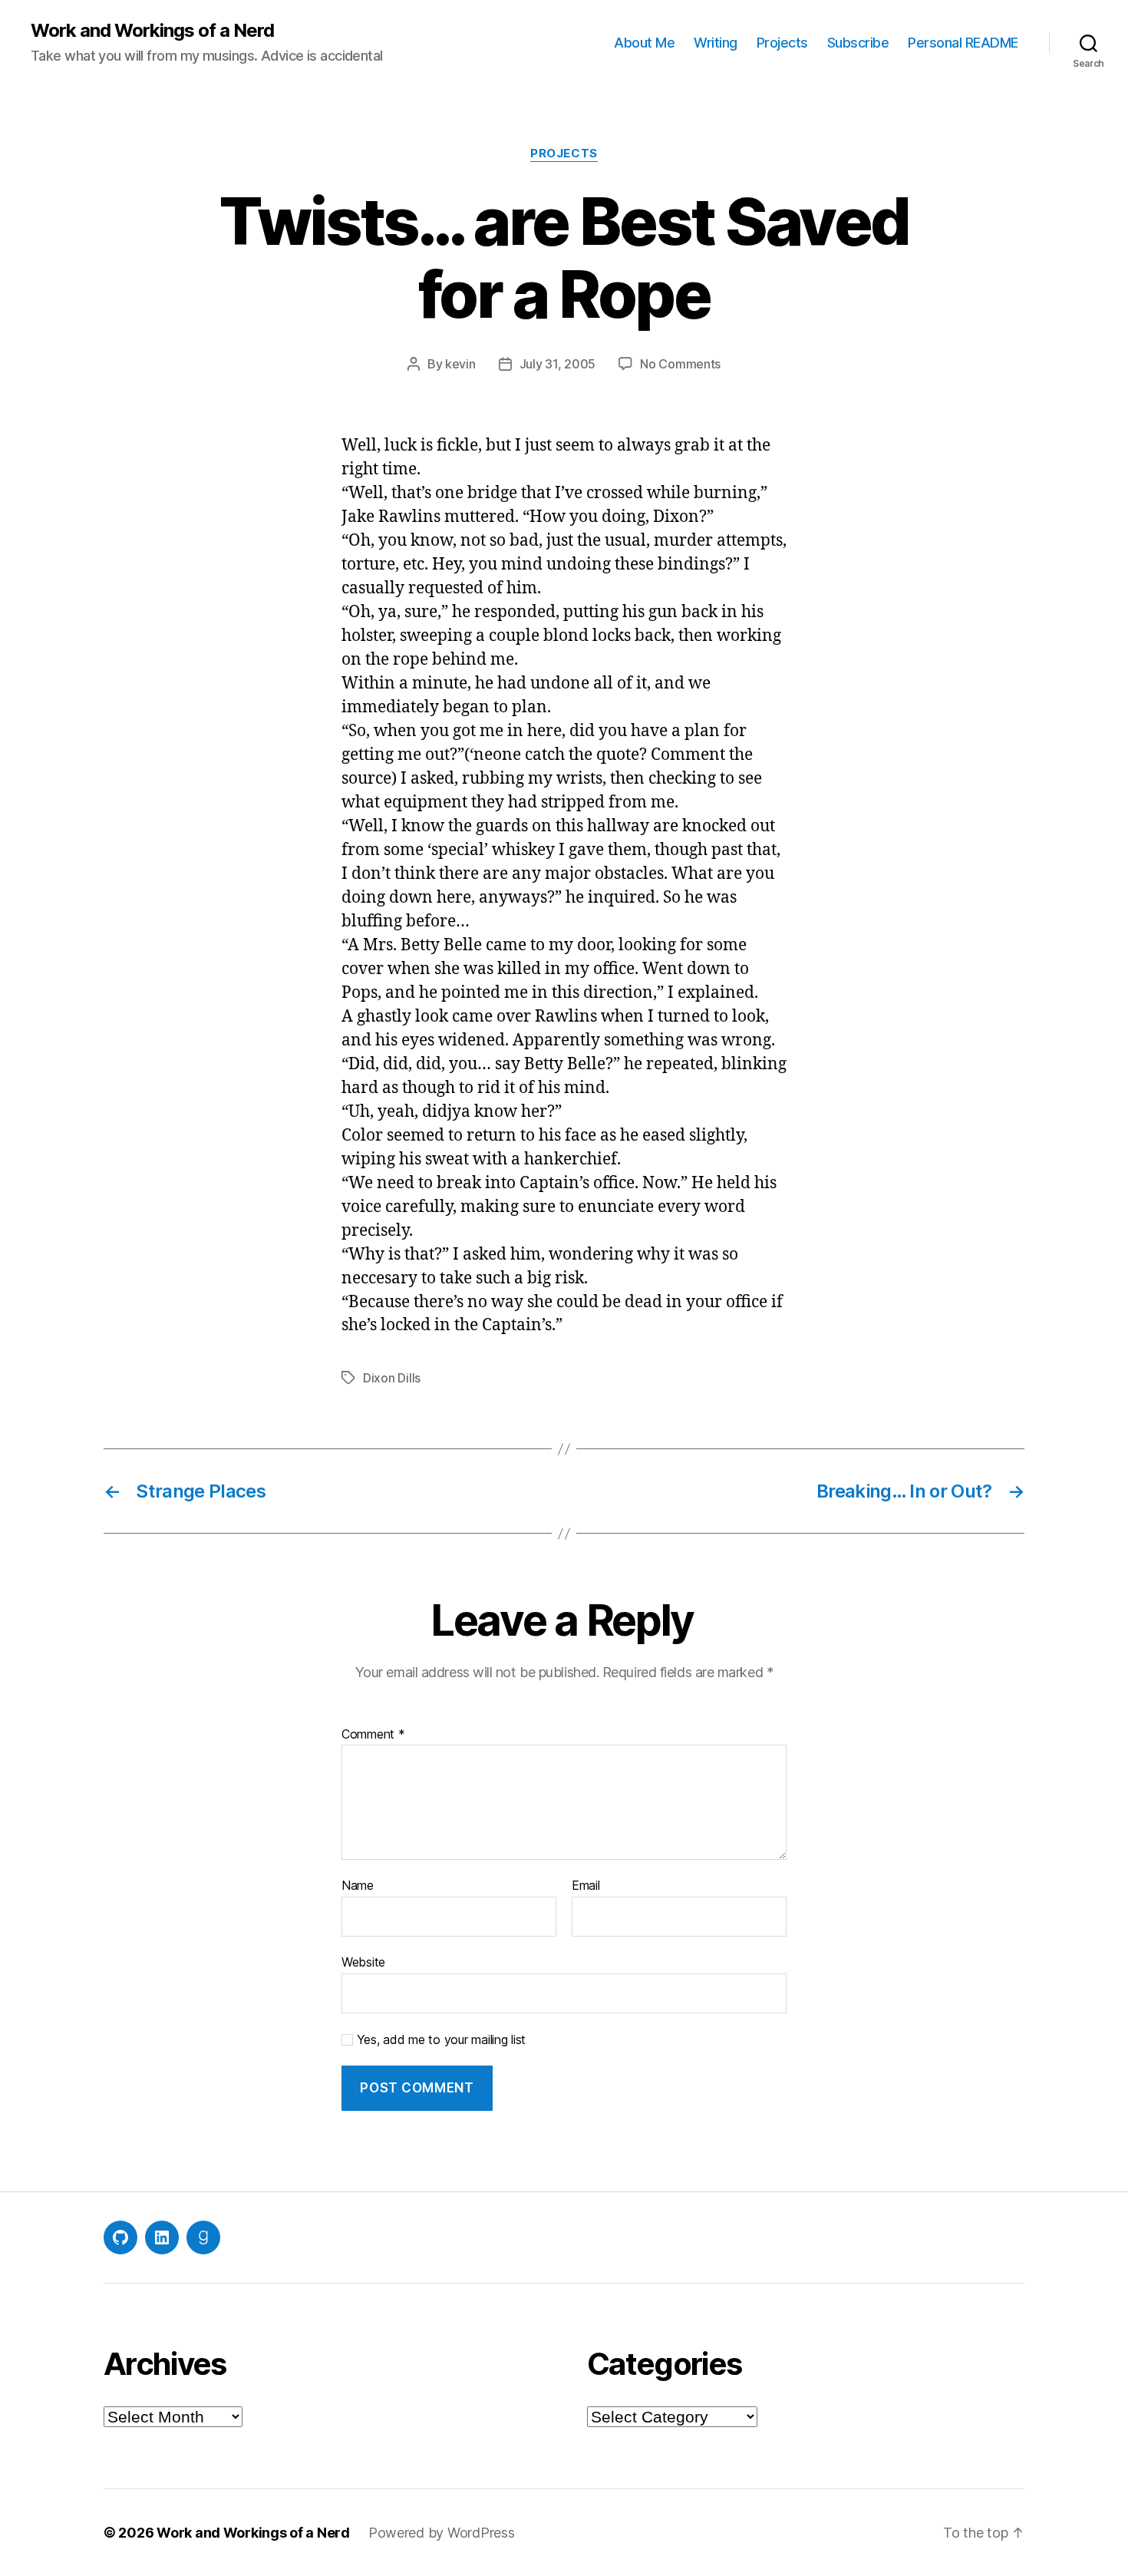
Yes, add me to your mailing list (439, 2040)
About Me (644, 43)
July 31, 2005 (558, 364)
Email (586, 1886)
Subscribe (858, 43)
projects (564, 154)
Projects (782, 43)
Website (363, 1962)
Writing (716, 43)
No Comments (680, 364)
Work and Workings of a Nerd (152, 31)
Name (358, 1886)
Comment (373, 1735)
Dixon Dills (392, 1378)
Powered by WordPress (442, 2533)
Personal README (963, 43)
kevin (460, 364)
